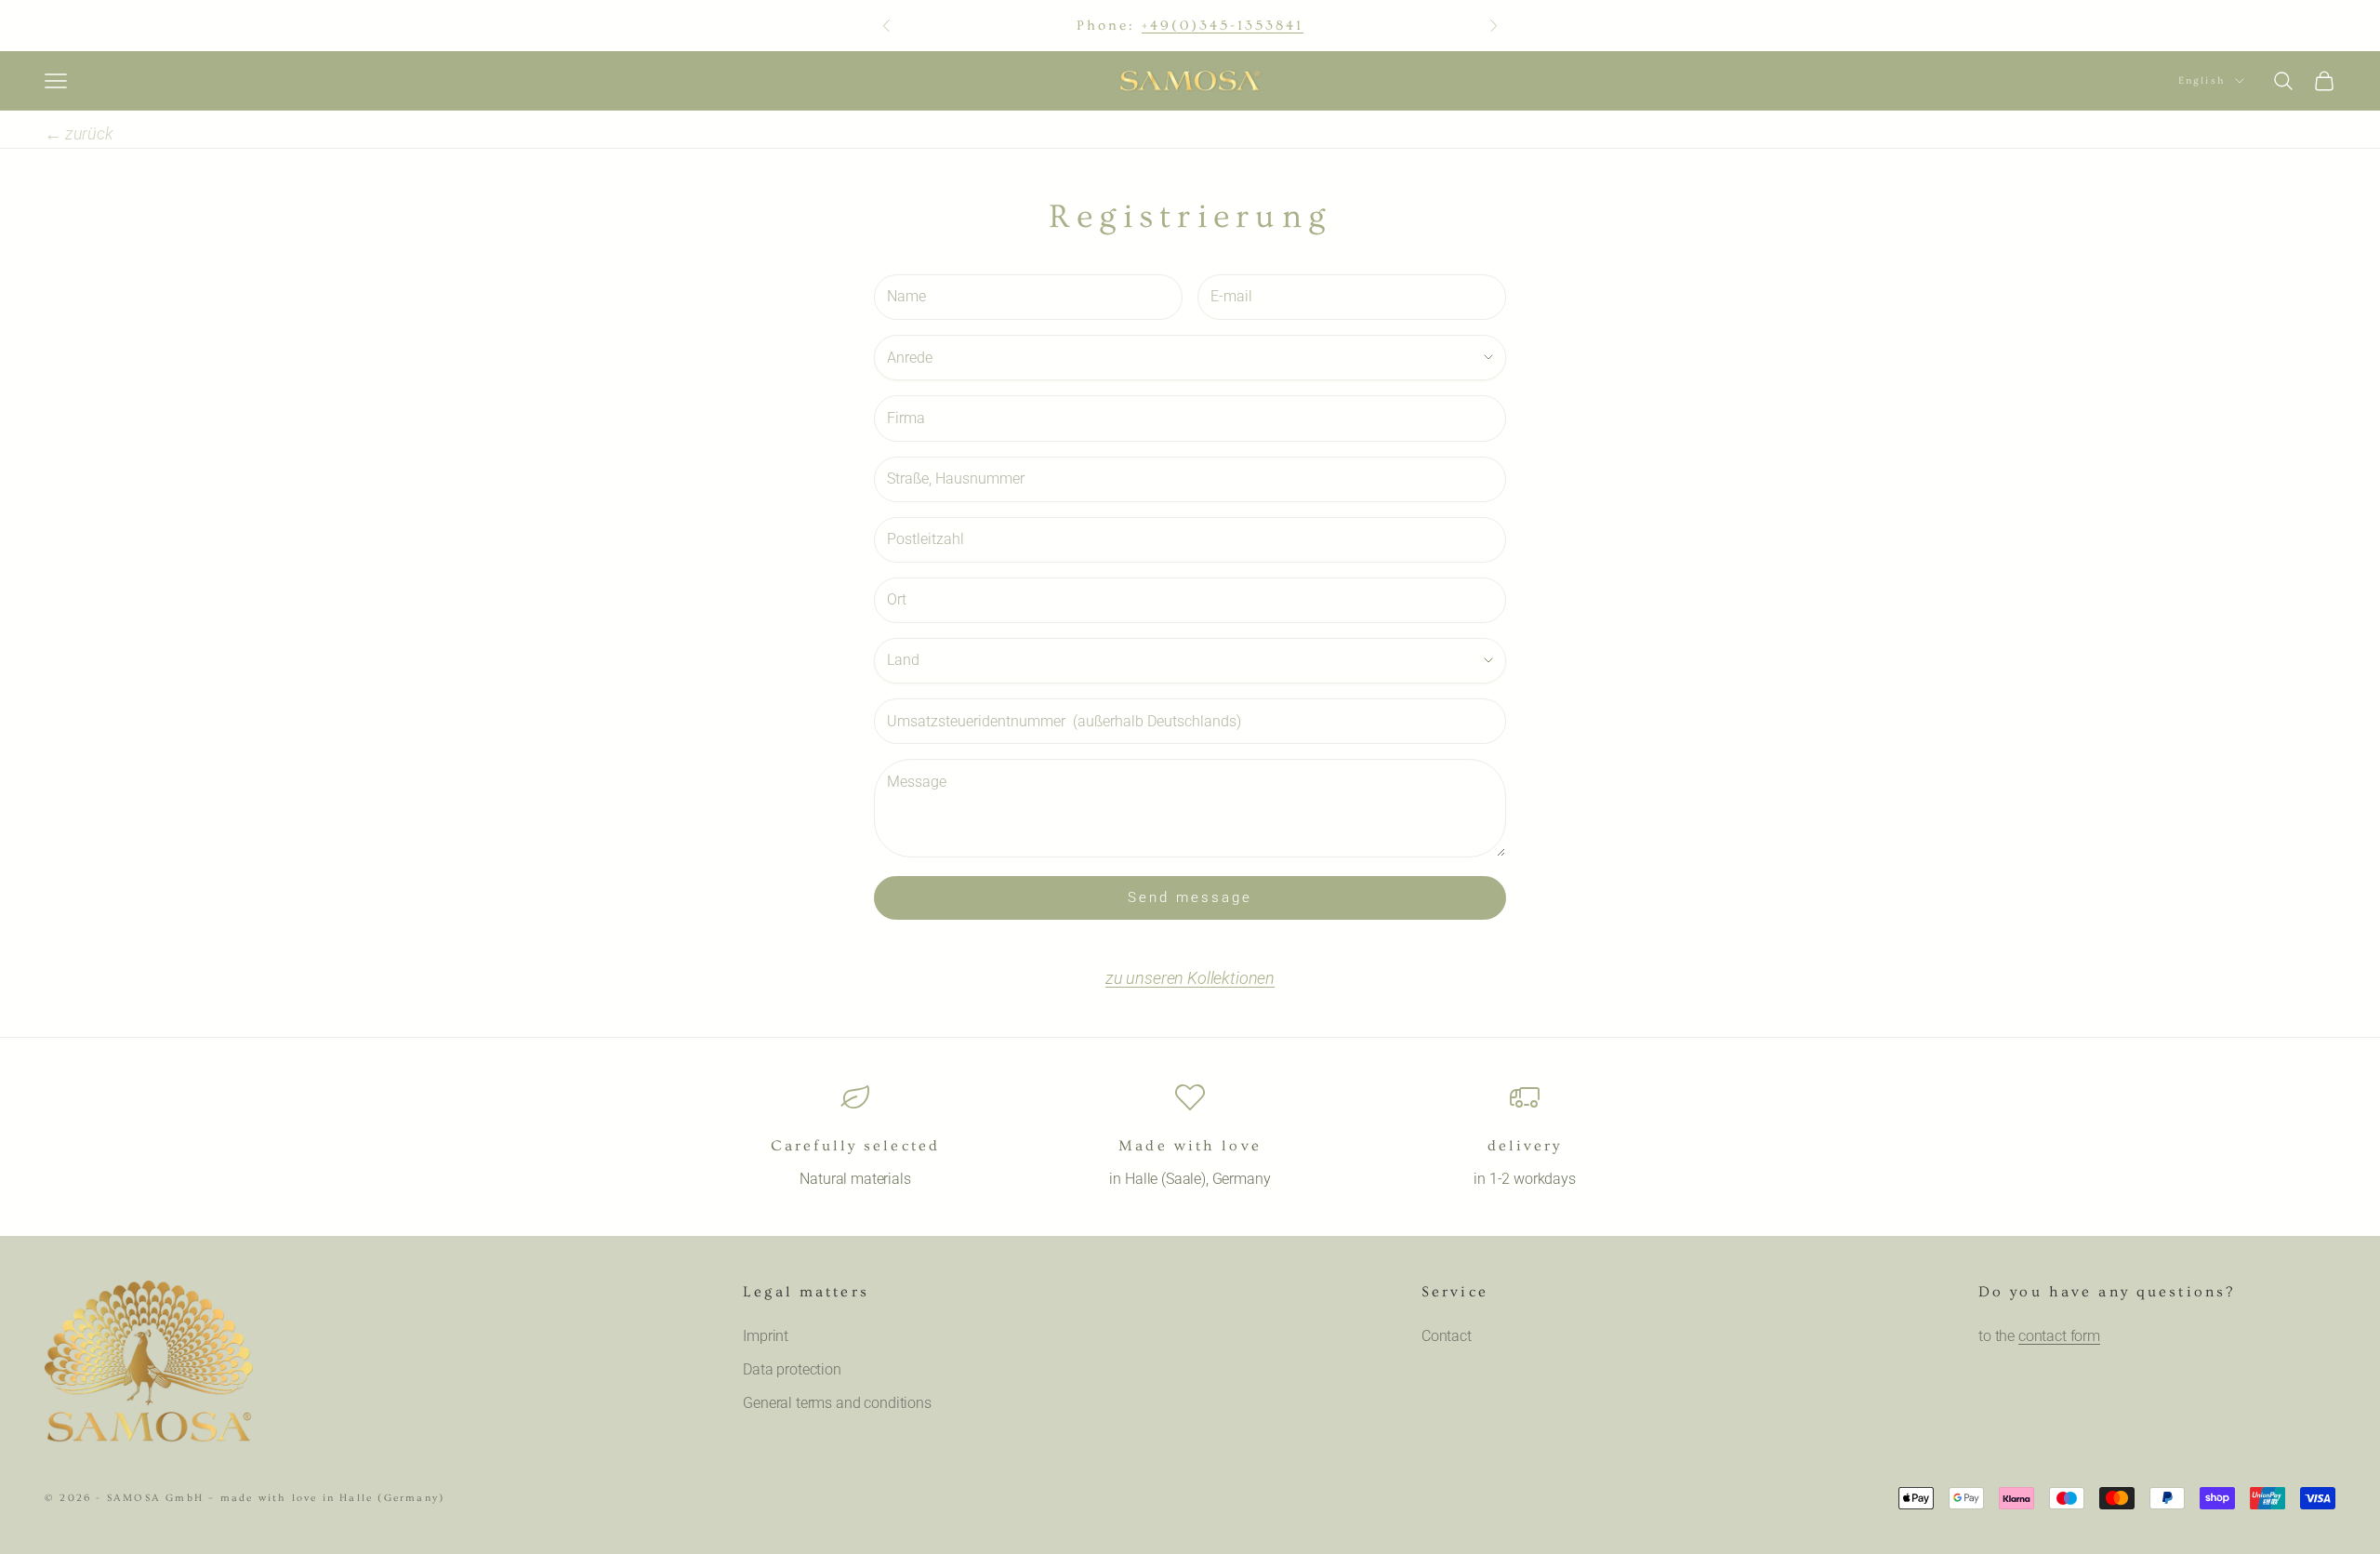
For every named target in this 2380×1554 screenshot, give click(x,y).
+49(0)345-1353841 (1223, 26)
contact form (2059, 1336)
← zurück (79, 133)
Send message (1190, 897)
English (2202, 80)
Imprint (766, 1336)
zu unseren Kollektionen (1190, 978)
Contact (1447, 1336)
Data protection (792, 1369)
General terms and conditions (837, 1403)
